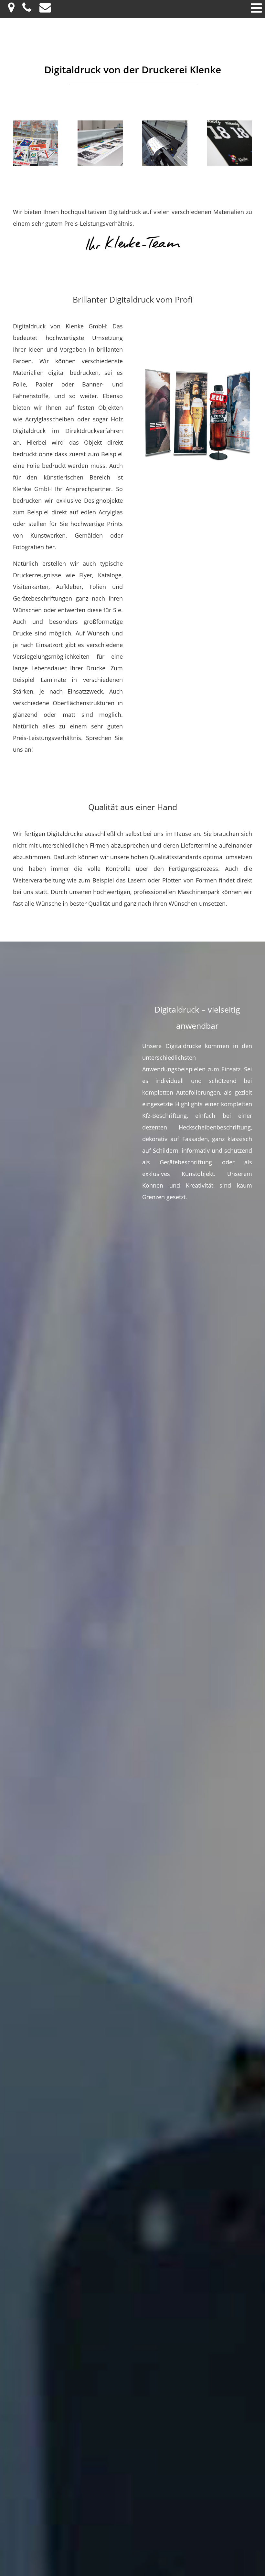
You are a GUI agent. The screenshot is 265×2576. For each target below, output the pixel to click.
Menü (256, 8)
